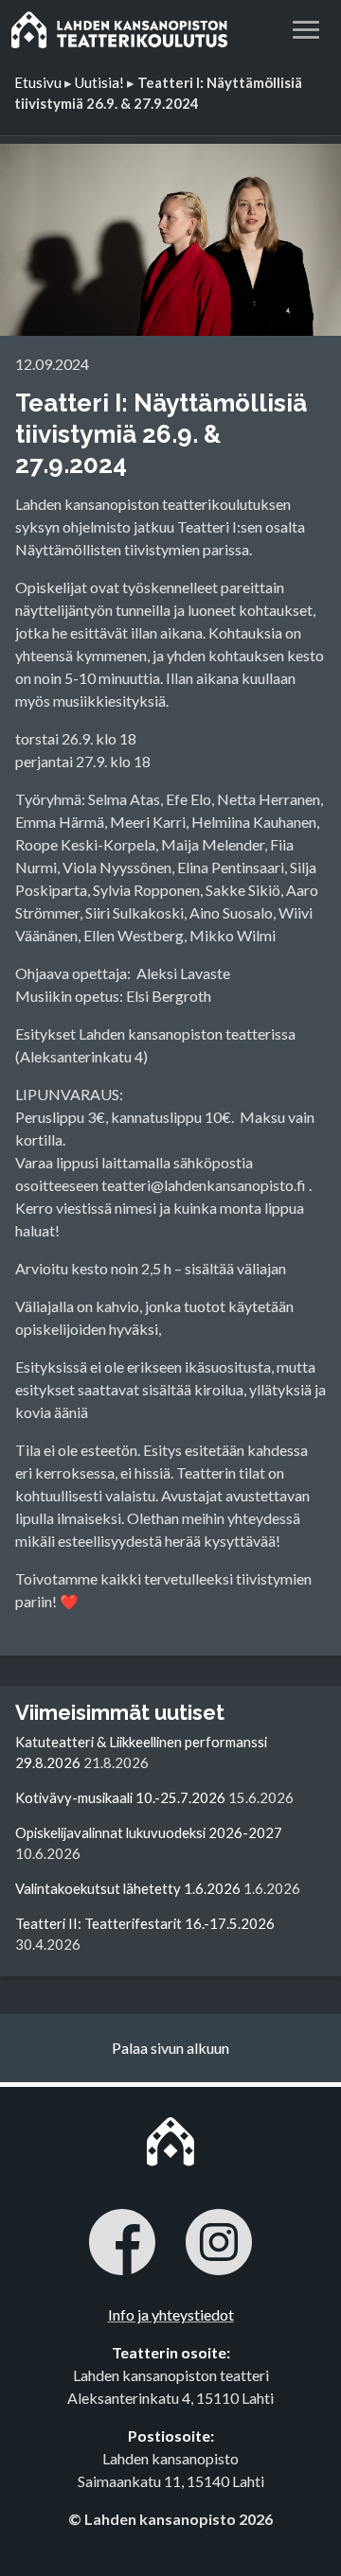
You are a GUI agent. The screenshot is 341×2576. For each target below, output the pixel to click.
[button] (306, 27)
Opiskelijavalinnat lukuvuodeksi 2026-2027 (149, 1832)
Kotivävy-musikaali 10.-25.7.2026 (120, 1797)
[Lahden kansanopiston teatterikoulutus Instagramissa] (219, 2245)
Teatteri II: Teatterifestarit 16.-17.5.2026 (145, 1923)
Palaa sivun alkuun (170, 2048)
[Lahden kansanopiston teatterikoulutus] (119, 29)
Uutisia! (99, 82)
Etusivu (38, 82)
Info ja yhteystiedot (171, 2314)
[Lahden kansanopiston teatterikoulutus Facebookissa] (122, 2245)
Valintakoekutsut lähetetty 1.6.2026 (128, 1888)
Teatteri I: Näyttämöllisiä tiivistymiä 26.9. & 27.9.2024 (161, 434)
